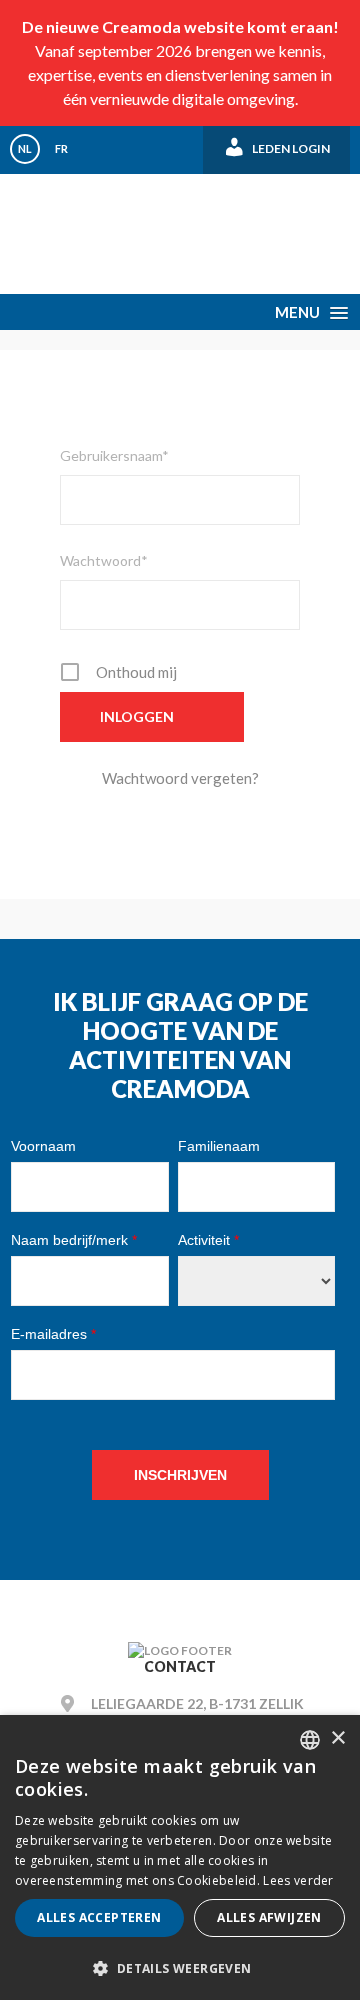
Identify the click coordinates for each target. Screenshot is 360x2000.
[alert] (180, 1857)
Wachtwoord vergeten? (180, 778)
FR (61, 148)
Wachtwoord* (104, 560)
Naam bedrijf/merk (74, 1240)
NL (25, 148)
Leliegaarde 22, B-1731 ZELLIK (197, 1703)
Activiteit (208, 1240)
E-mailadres (53, 1334)
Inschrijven (180, 1475)
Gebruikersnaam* (114, 455)
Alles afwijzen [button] (269, 1917)
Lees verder (298, 1880)
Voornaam (43, 1146)
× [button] (337, 1738)
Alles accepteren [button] (99, 1917)
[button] (180, 1967)
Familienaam (219, 1146)
